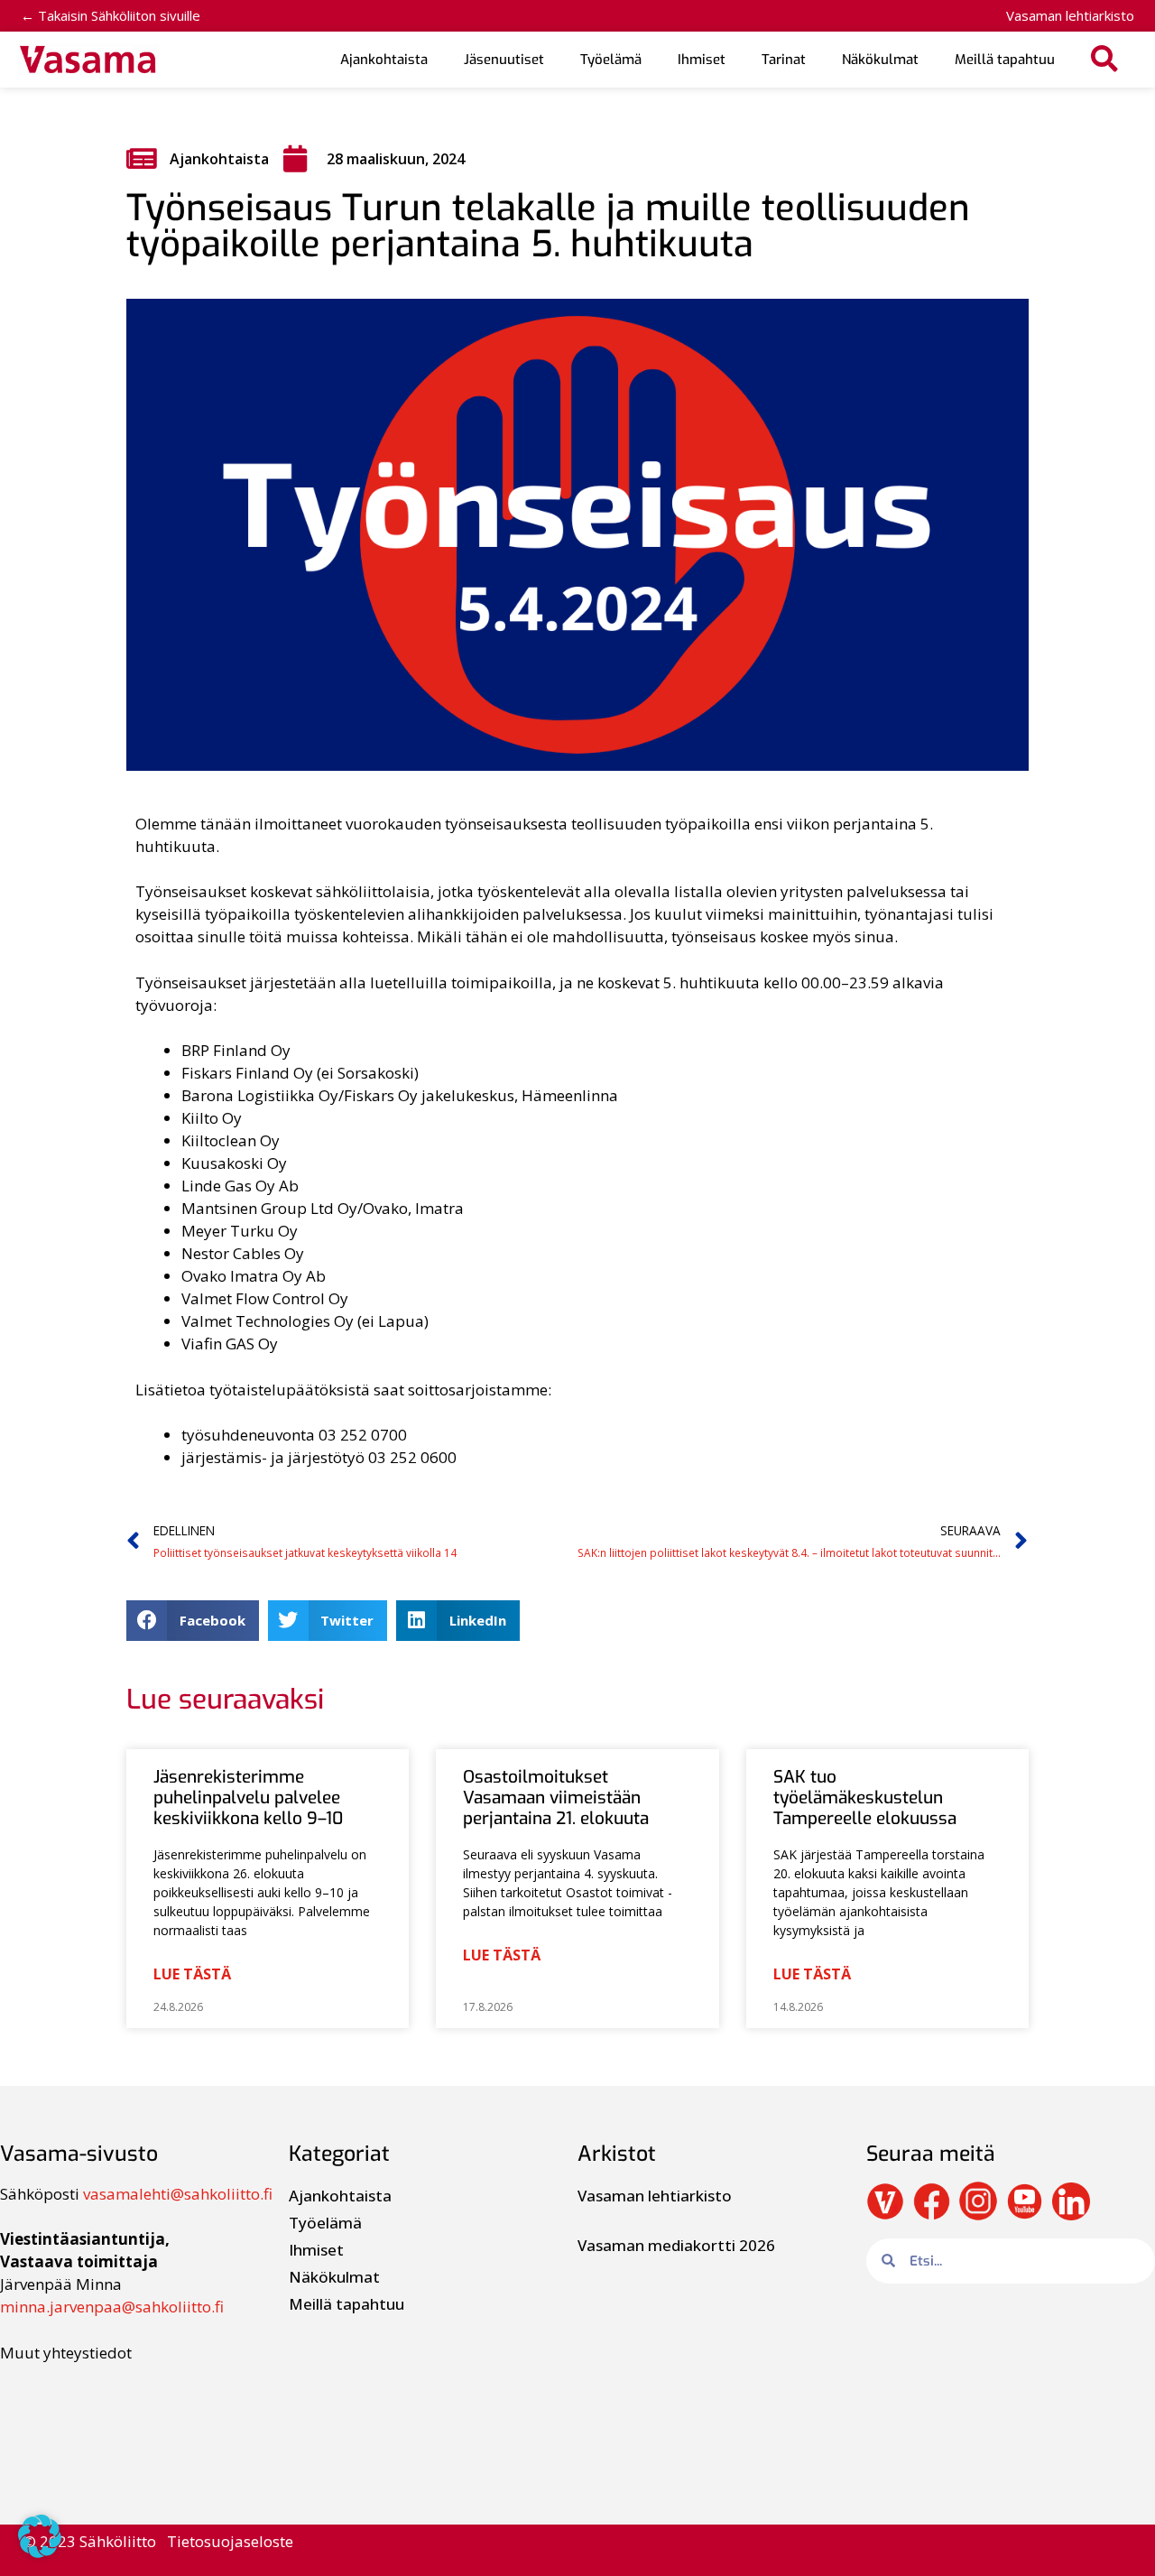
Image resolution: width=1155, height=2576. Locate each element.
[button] (1105, 60)
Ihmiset (702, 60)
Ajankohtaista (384, 60)
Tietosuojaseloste (230, 2541)
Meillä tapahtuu (1005, 60)
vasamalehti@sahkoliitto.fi (178, 2194)
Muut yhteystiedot (66, 2353)
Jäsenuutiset (504, 60)
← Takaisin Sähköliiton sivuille (111, 15)
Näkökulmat (880, 60)
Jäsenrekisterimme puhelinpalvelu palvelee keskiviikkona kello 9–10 (248, 1798)
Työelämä (611, 60)
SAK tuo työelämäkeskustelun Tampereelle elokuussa (865, 1798)
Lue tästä (192, 1974)
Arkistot (617, 2154)
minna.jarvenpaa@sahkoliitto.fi (112, 2307)
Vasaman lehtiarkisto (1070, 15)
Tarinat (784, 60)
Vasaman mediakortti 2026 (676, 2245)
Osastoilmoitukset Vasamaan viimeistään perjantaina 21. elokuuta (556, 1798)
